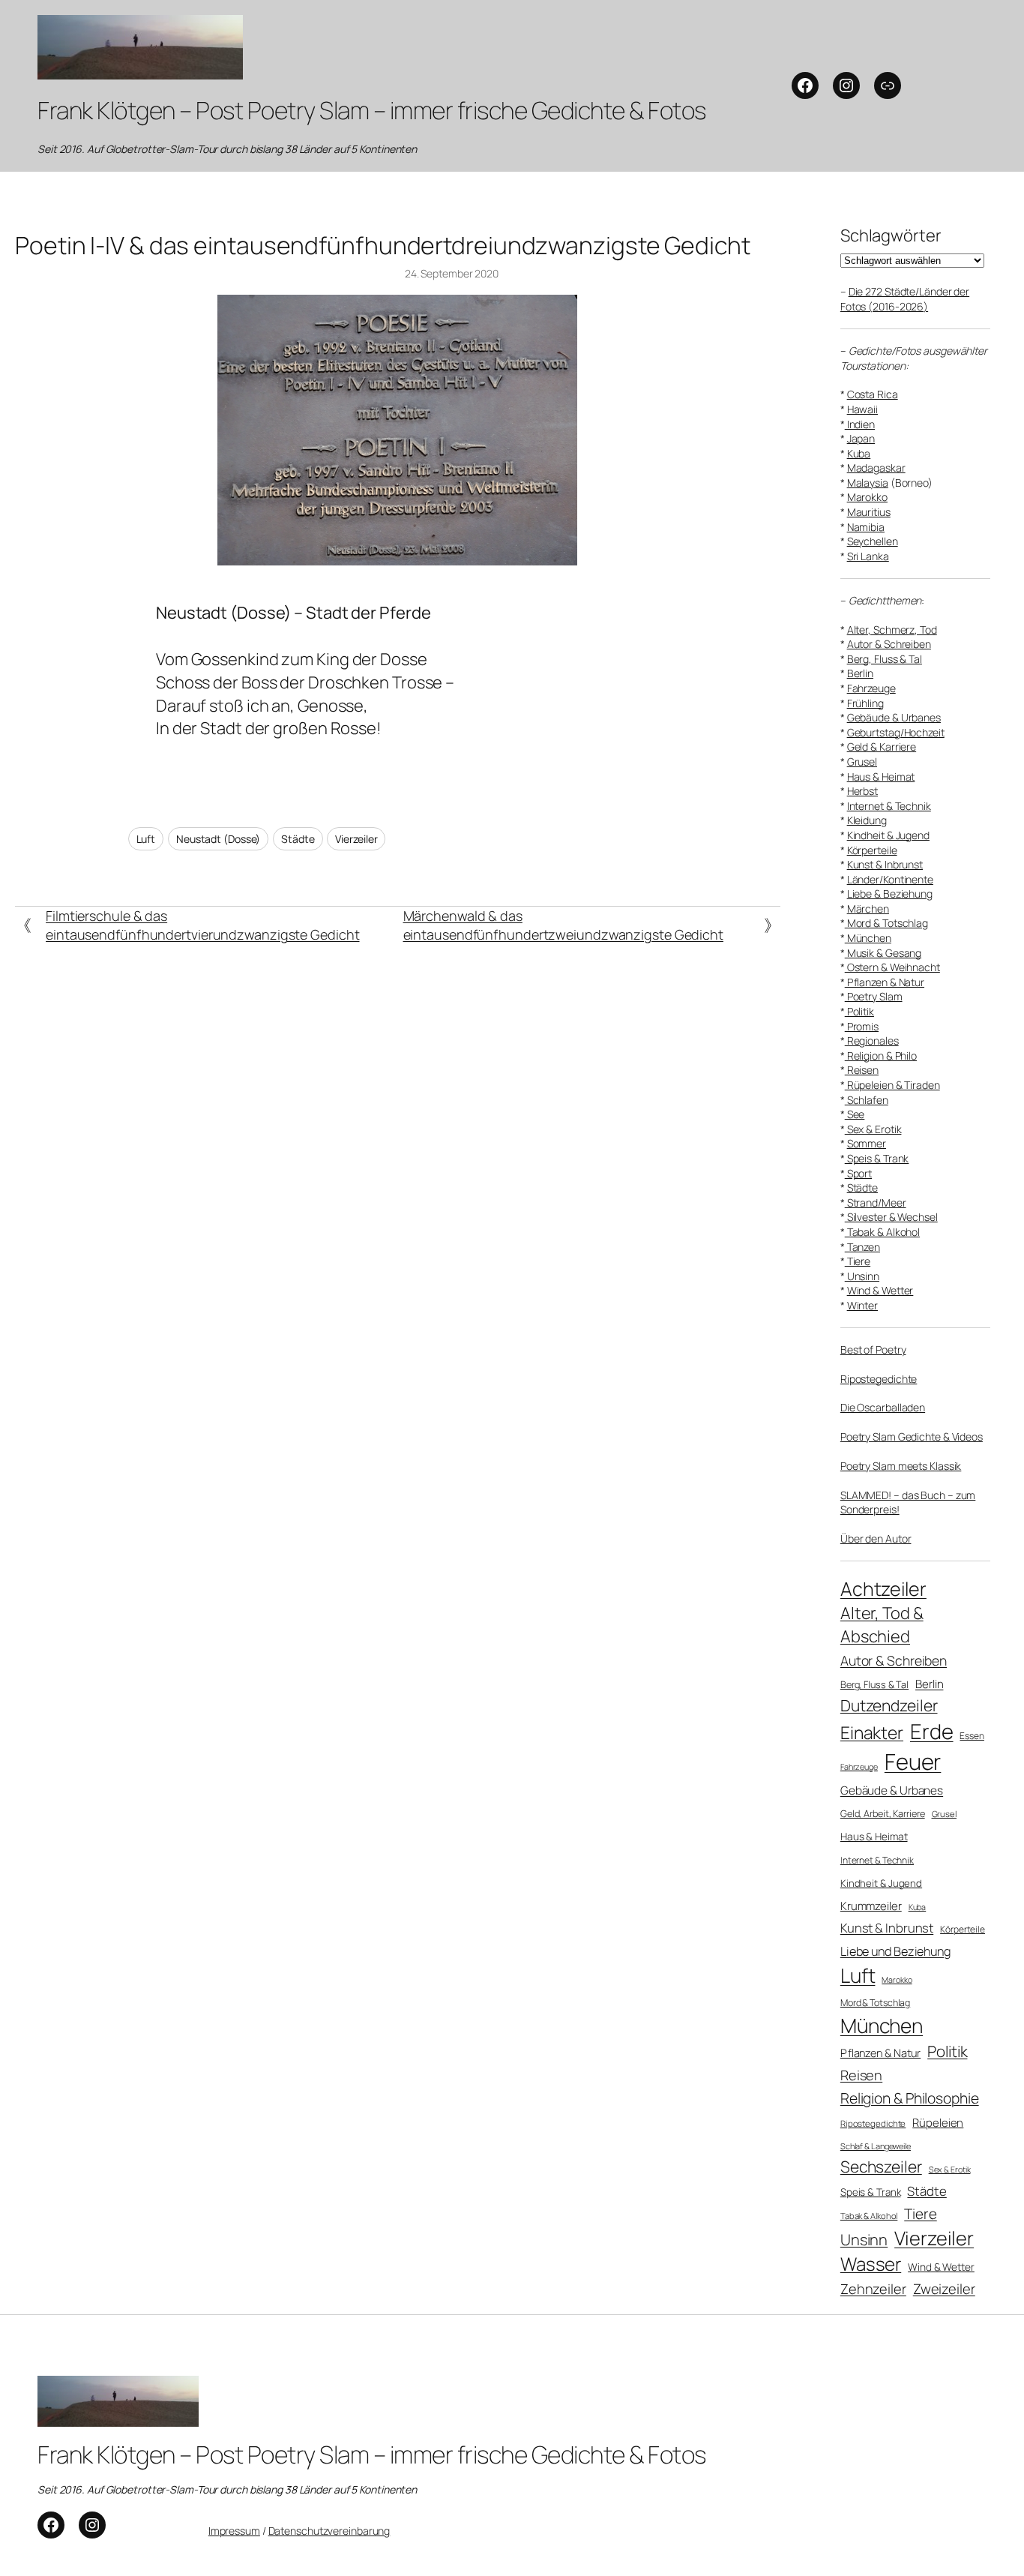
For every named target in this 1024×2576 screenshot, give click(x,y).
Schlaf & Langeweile (876, 2146)
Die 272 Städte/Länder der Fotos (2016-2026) (905, 299)
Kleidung (867, 820)
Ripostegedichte (879, 1379)
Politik (859, 1011)
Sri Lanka (868, 556)
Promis (862, 1026)
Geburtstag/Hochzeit (896, 732)
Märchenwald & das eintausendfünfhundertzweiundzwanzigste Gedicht (563, 925)
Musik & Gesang (883, 953)
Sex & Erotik (873, 1129)
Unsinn (862, 1276)
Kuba (859, 453)
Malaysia (868, 483)
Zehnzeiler (873, 2289)
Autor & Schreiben (889, 644)
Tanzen (862, 1247)
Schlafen (867, 1100)
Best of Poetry (873, 1349)
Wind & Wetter (880, 1290)
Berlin (860, 673)
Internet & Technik (889, 806)
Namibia (866, 527)
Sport (858, 1173)
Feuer (913, 1762)
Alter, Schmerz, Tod (892, 630)
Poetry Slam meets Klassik (901, 1466)
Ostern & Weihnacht (892, 967)
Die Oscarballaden (883, 1407)
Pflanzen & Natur (885, 982)
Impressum (234, 2531)
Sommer (867, 1143)
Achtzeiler (883, 1589)
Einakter (872, 1733)
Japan (861, 438)
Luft (146, 839)
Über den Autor (876, 1538)
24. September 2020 (452, 273)
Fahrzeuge (871, 688)
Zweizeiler (944, 2288)
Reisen (862, 1070)
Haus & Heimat (881, 777)
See (855, 1114)
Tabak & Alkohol (882, 1232)
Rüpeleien (938, 2122)
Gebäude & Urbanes (894, 717)
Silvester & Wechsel (891, 1217)
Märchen (868, 909)
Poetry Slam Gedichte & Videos (912, 1436)
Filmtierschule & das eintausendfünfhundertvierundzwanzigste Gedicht (202, 925)
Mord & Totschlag (886, 923)
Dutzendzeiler (889, 1705)
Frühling (865, 703)
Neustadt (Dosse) (218, 839)
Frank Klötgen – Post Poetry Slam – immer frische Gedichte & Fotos (372, 110)
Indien (860, 424)
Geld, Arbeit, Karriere (883, 1814)
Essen (972, 1736)
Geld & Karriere (882, 747)
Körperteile (872, 850)
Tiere (858, 1261)
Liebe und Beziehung (895, 1951)
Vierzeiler (356, 839)
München (868, 938)
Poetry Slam (874, 996)
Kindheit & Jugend (888, 835)
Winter (862, 1305)
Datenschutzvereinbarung (329, 2531)
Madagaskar (876, 468)
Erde (932, 1731)
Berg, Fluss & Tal (885, 659)
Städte (298, 839)
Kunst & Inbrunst (885, 864)
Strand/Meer (876, 1203)
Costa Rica (873, 394)
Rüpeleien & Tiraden (892, 1085)
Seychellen (873, 541)
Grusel (862, 762)
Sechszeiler (881, 2167)
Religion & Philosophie (910, 2098)
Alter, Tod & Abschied (882, 1625)
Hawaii (862, 409)
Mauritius (869, 512)
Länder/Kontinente (890, 879)
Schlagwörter (891, 235)
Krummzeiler (871, 1906)
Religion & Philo (881, 1056)
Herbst (862, 791)
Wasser (871, 2264)
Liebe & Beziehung (890, 894)
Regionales (872, 1041)
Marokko (867, 497)
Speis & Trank (877, 1158)
